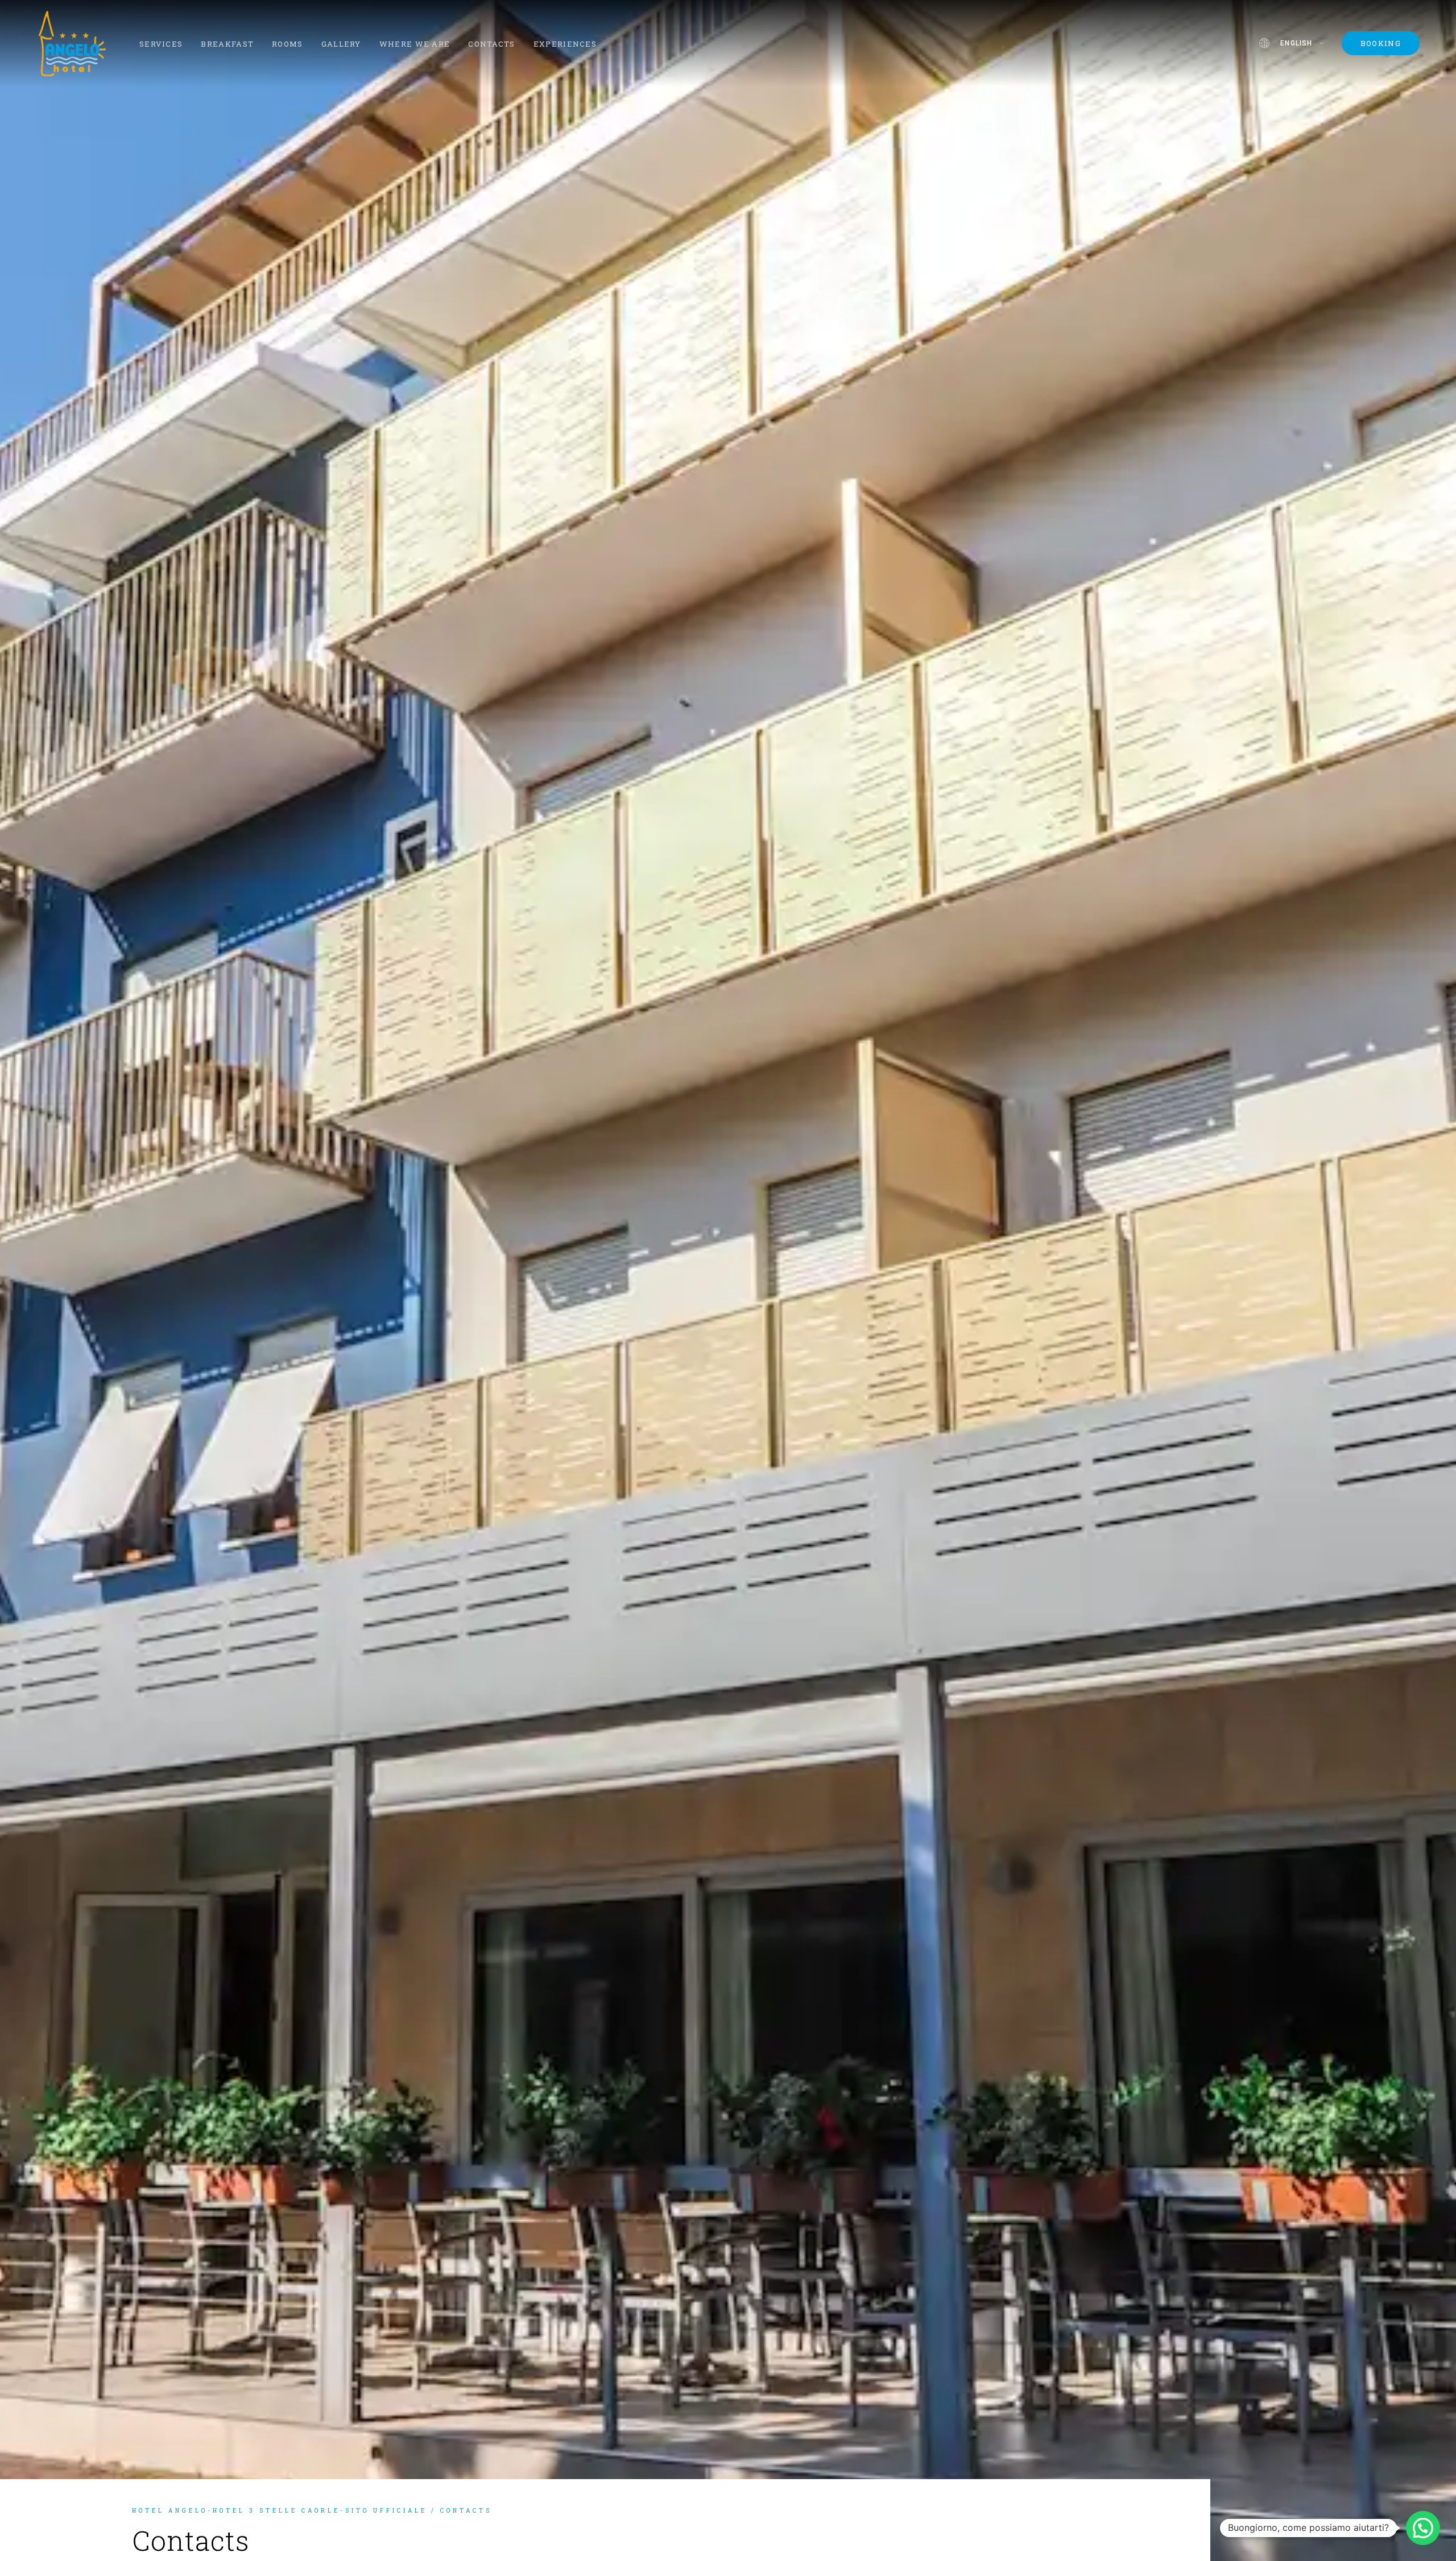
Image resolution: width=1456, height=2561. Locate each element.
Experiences (565, 44)
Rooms (288, 44)
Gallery (341, 44)
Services (161, 44)
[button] (1423, 2528)
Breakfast (227, 44)
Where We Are (415, 44)
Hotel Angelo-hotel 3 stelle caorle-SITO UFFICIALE (280, 2511)
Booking (1381, 43)
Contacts (491, 44)
